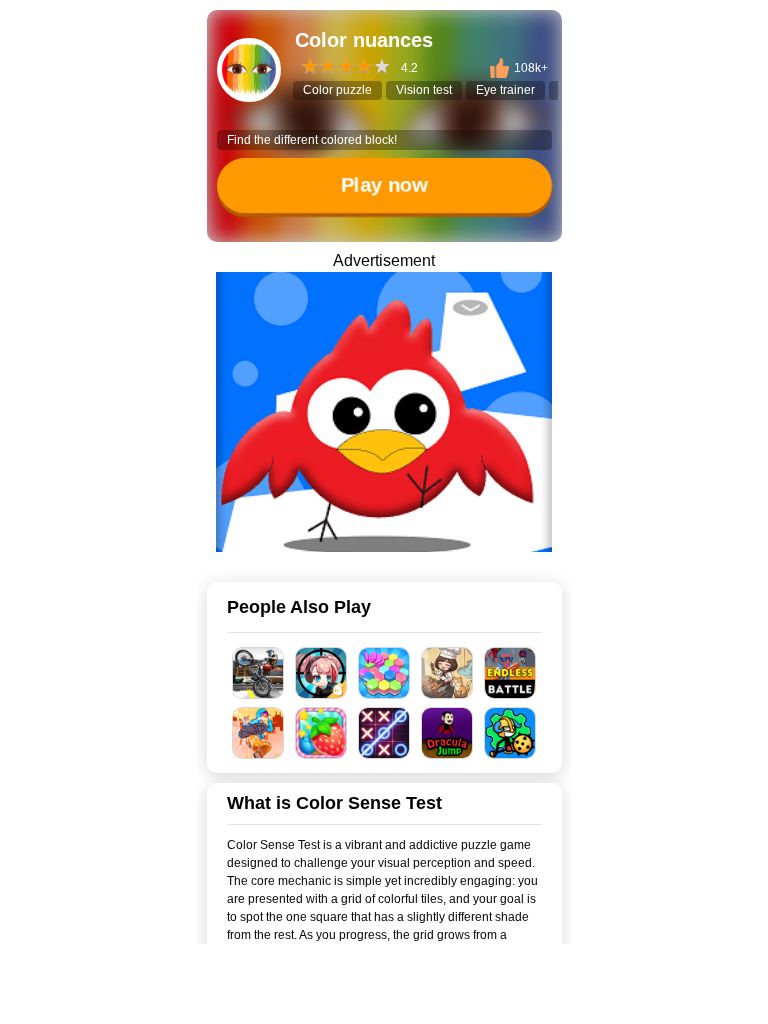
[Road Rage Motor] (258, 673)
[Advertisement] (384, 999)
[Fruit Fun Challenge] (321, 733)
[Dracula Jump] (447, 733)
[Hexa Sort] (384, 673)
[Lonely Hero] (258, 733)
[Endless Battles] (510, 673)
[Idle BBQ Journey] (447, 673)
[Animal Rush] (384, 412)
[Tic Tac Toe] (384, 733)
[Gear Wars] (510, 733)
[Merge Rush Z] (321, 673)
